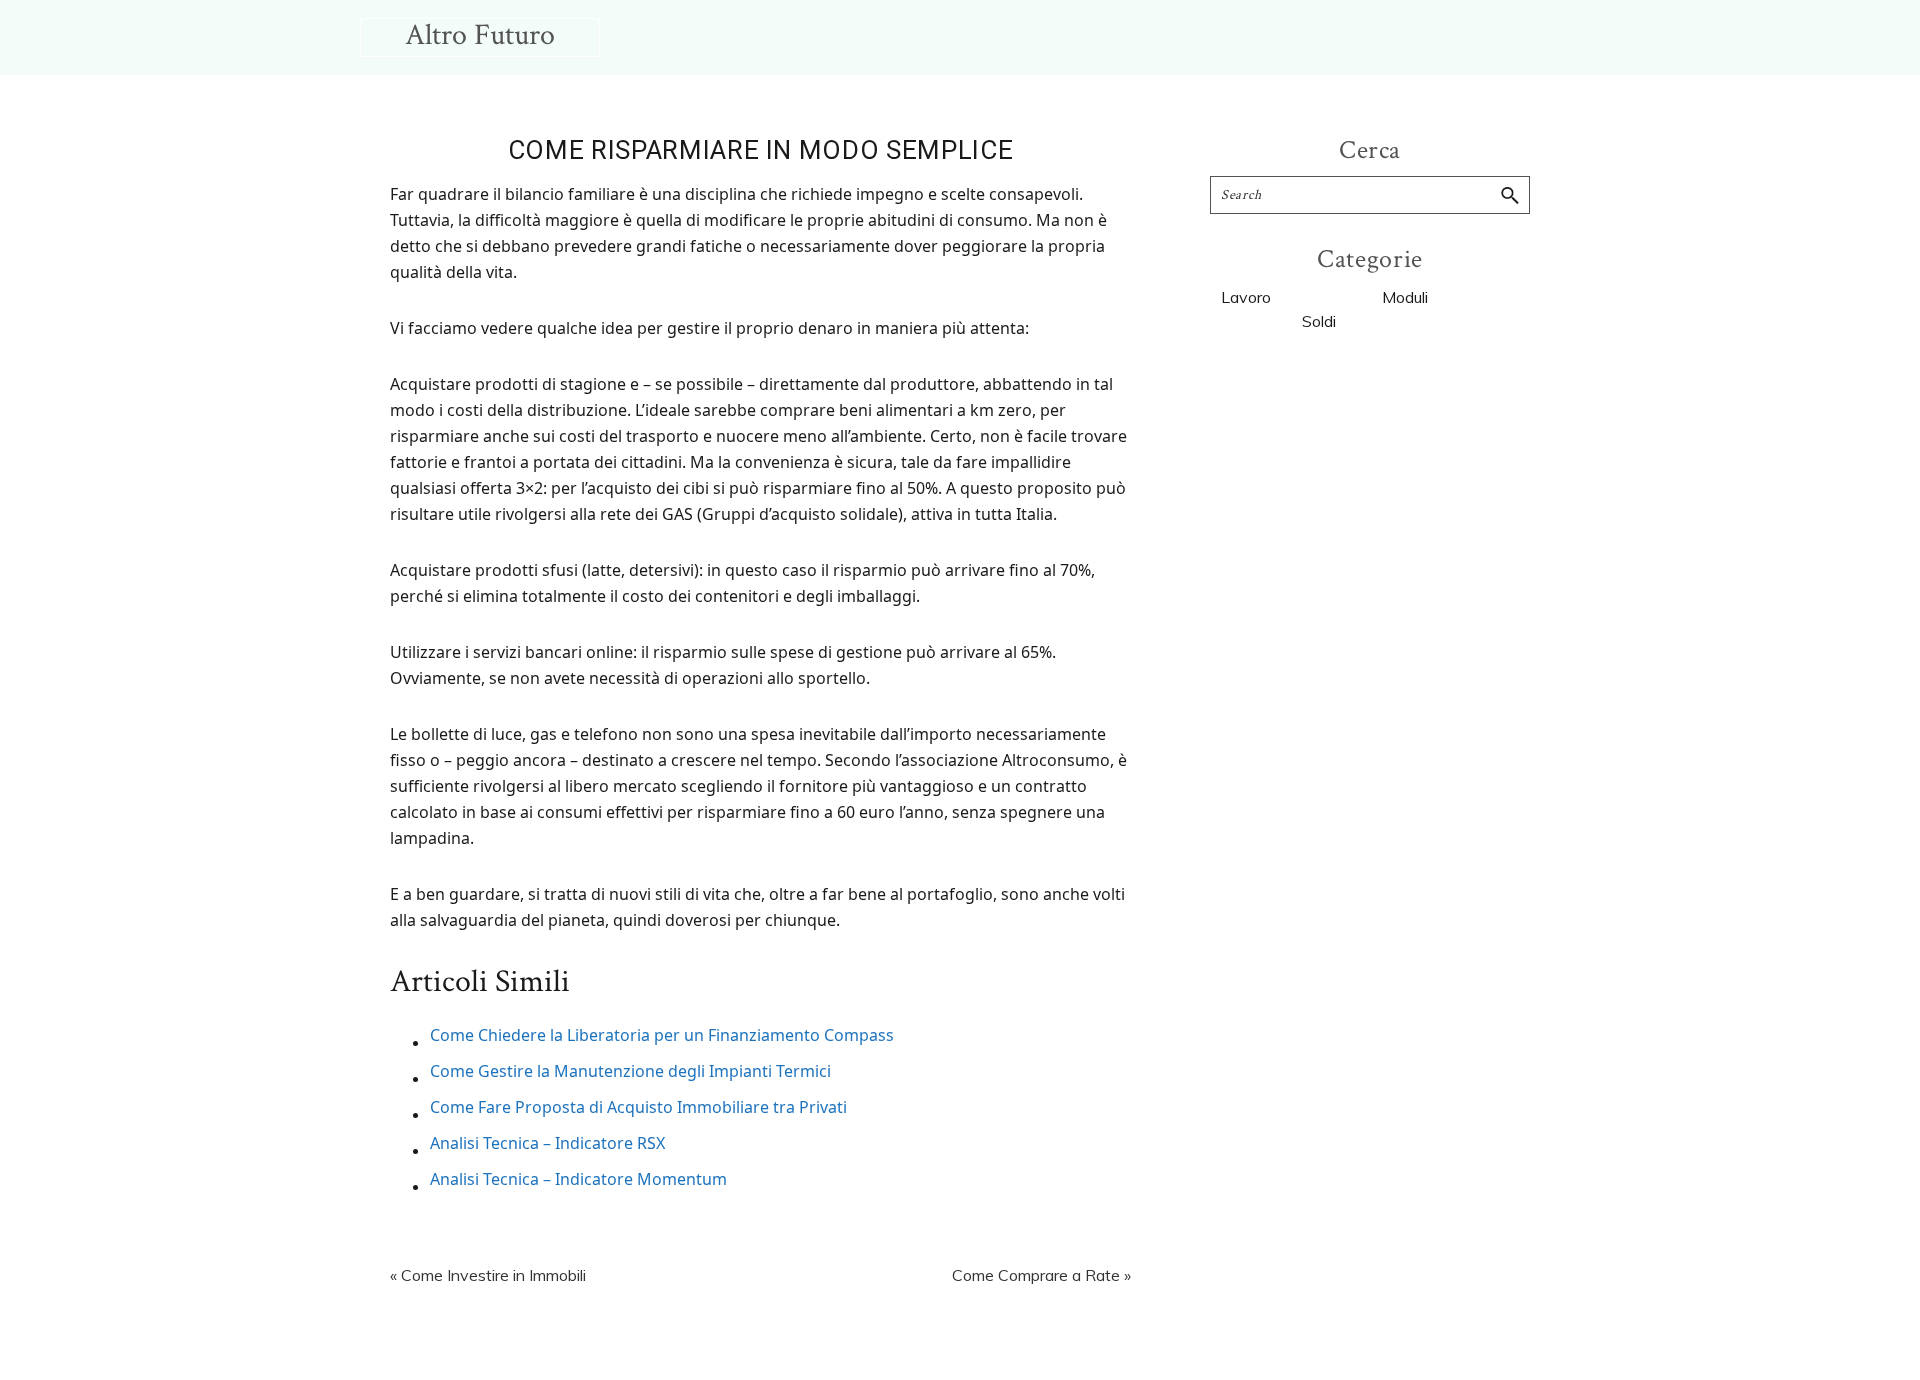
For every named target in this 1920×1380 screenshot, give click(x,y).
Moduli (1405, 297)
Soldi (1319, 321)
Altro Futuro (480, 35)
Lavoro (1246, 297)
